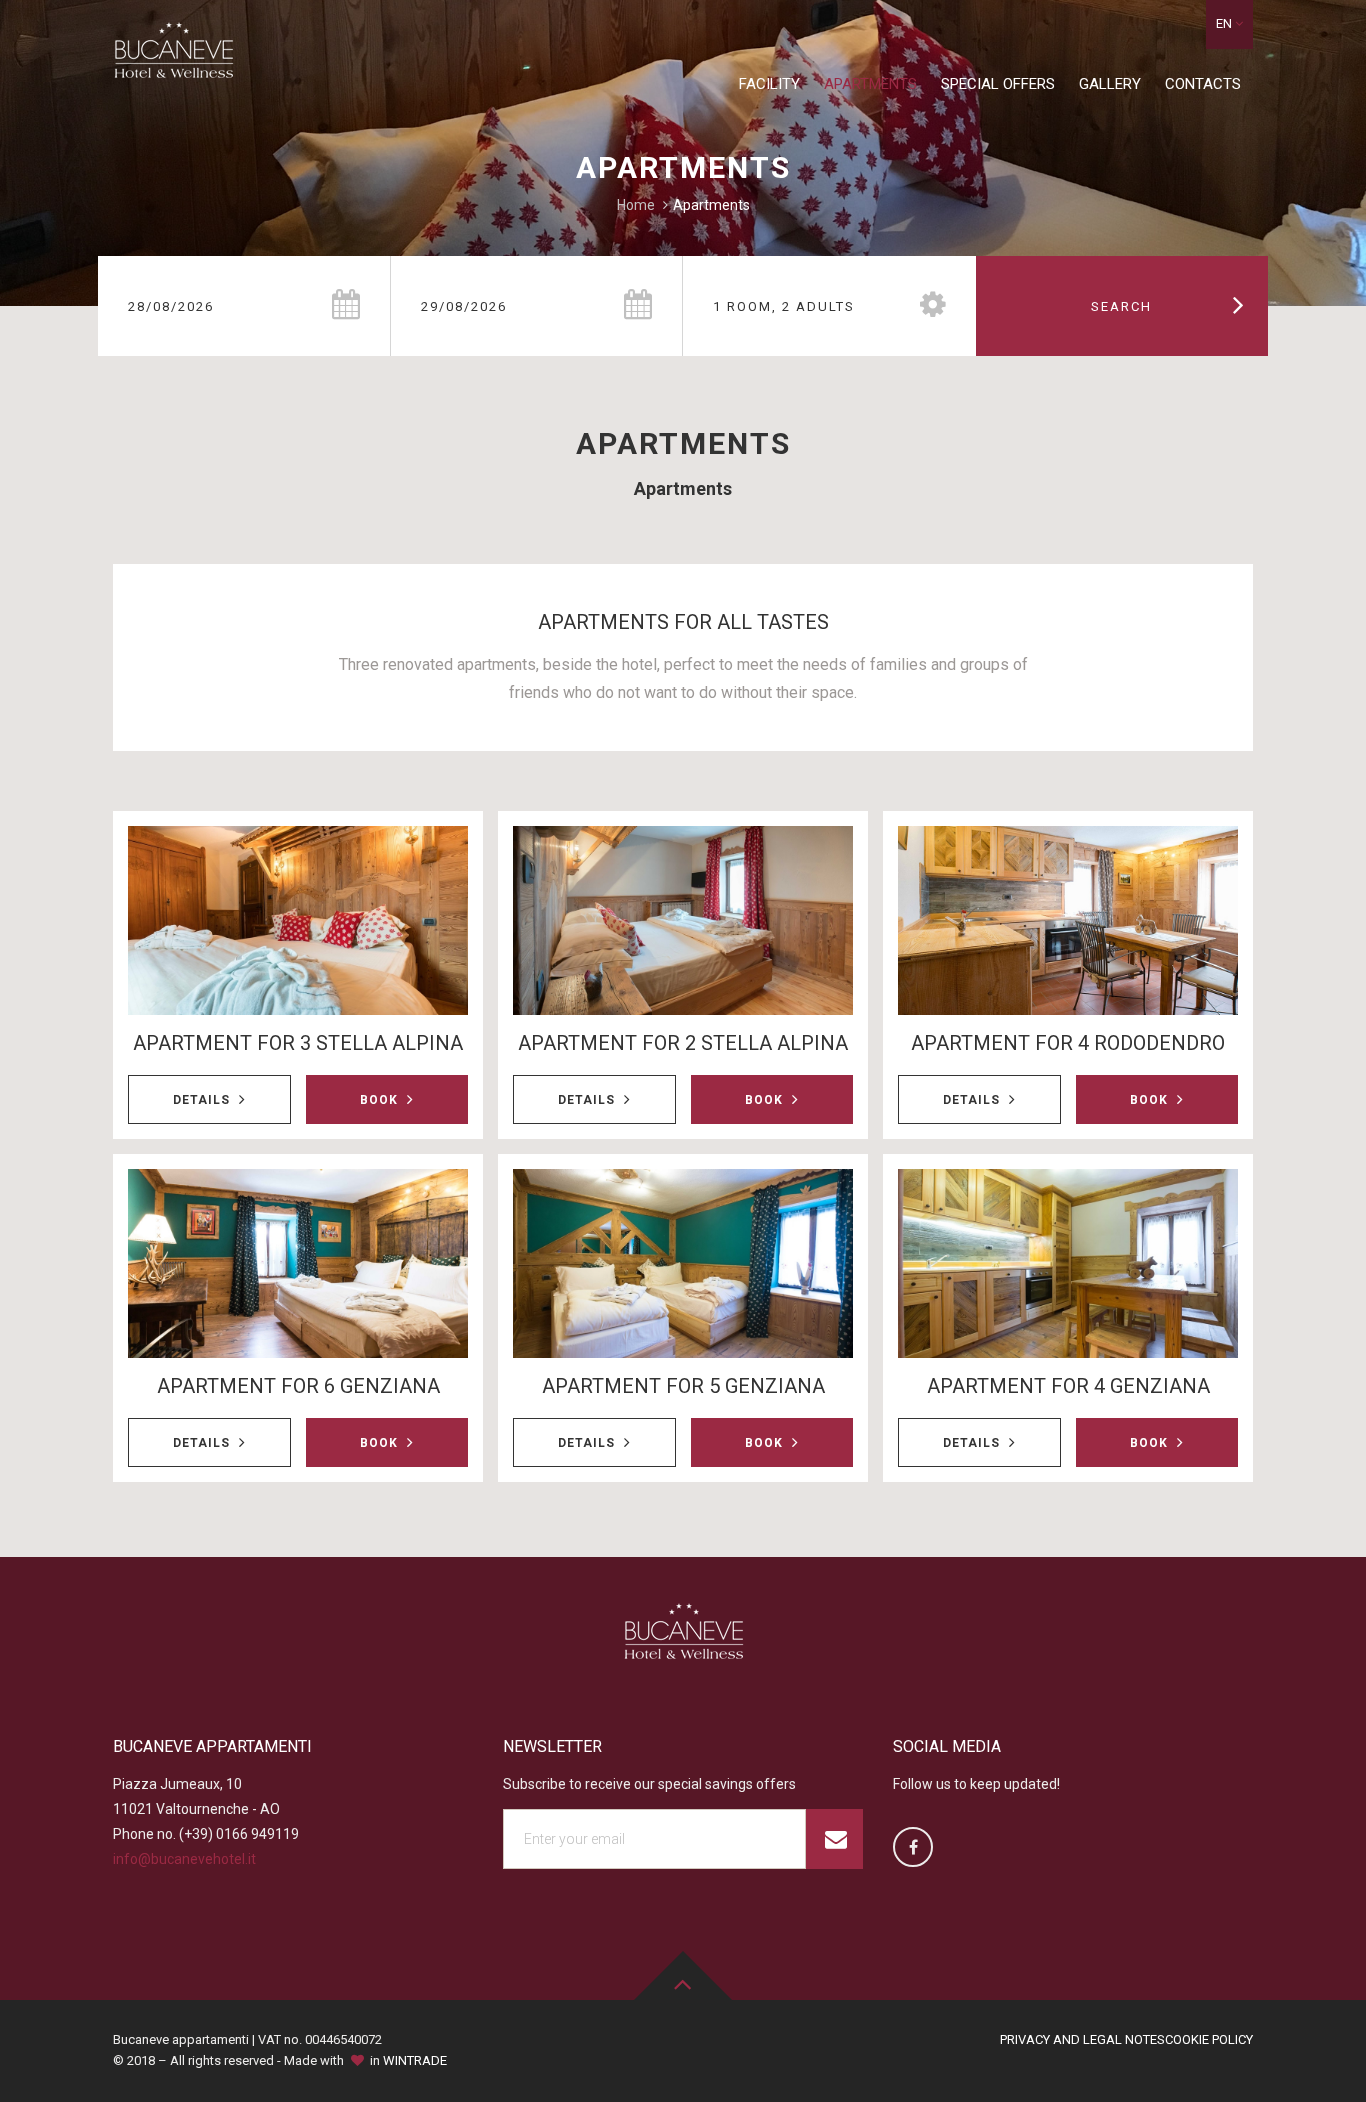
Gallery (1110, 84)
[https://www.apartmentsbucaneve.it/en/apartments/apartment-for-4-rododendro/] (1068, 920)
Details (203, 1100)
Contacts (1203, 84)
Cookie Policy (1209, 2039)
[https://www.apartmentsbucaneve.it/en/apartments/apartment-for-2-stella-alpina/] (683, 920)
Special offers (998, 84)
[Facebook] (913, 1847)
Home (636, 205)
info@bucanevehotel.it (184, 1859)
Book (381, 1100)
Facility (769, 84)
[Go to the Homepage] (173, 56)
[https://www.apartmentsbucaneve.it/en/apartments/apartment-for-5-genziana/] (683, 1263)
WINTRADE (415, 2060)
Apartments (870, 84)
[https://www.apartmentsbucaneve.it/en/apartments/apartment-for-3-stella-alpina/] (298, 920)
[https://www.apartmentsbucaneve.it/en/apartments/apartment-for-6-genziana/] (298, 1263)
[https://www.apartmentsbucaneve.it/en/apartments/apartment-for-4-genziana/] (1068, 1263)
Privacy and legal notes (1082, 2039)
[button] (1229, 24)
